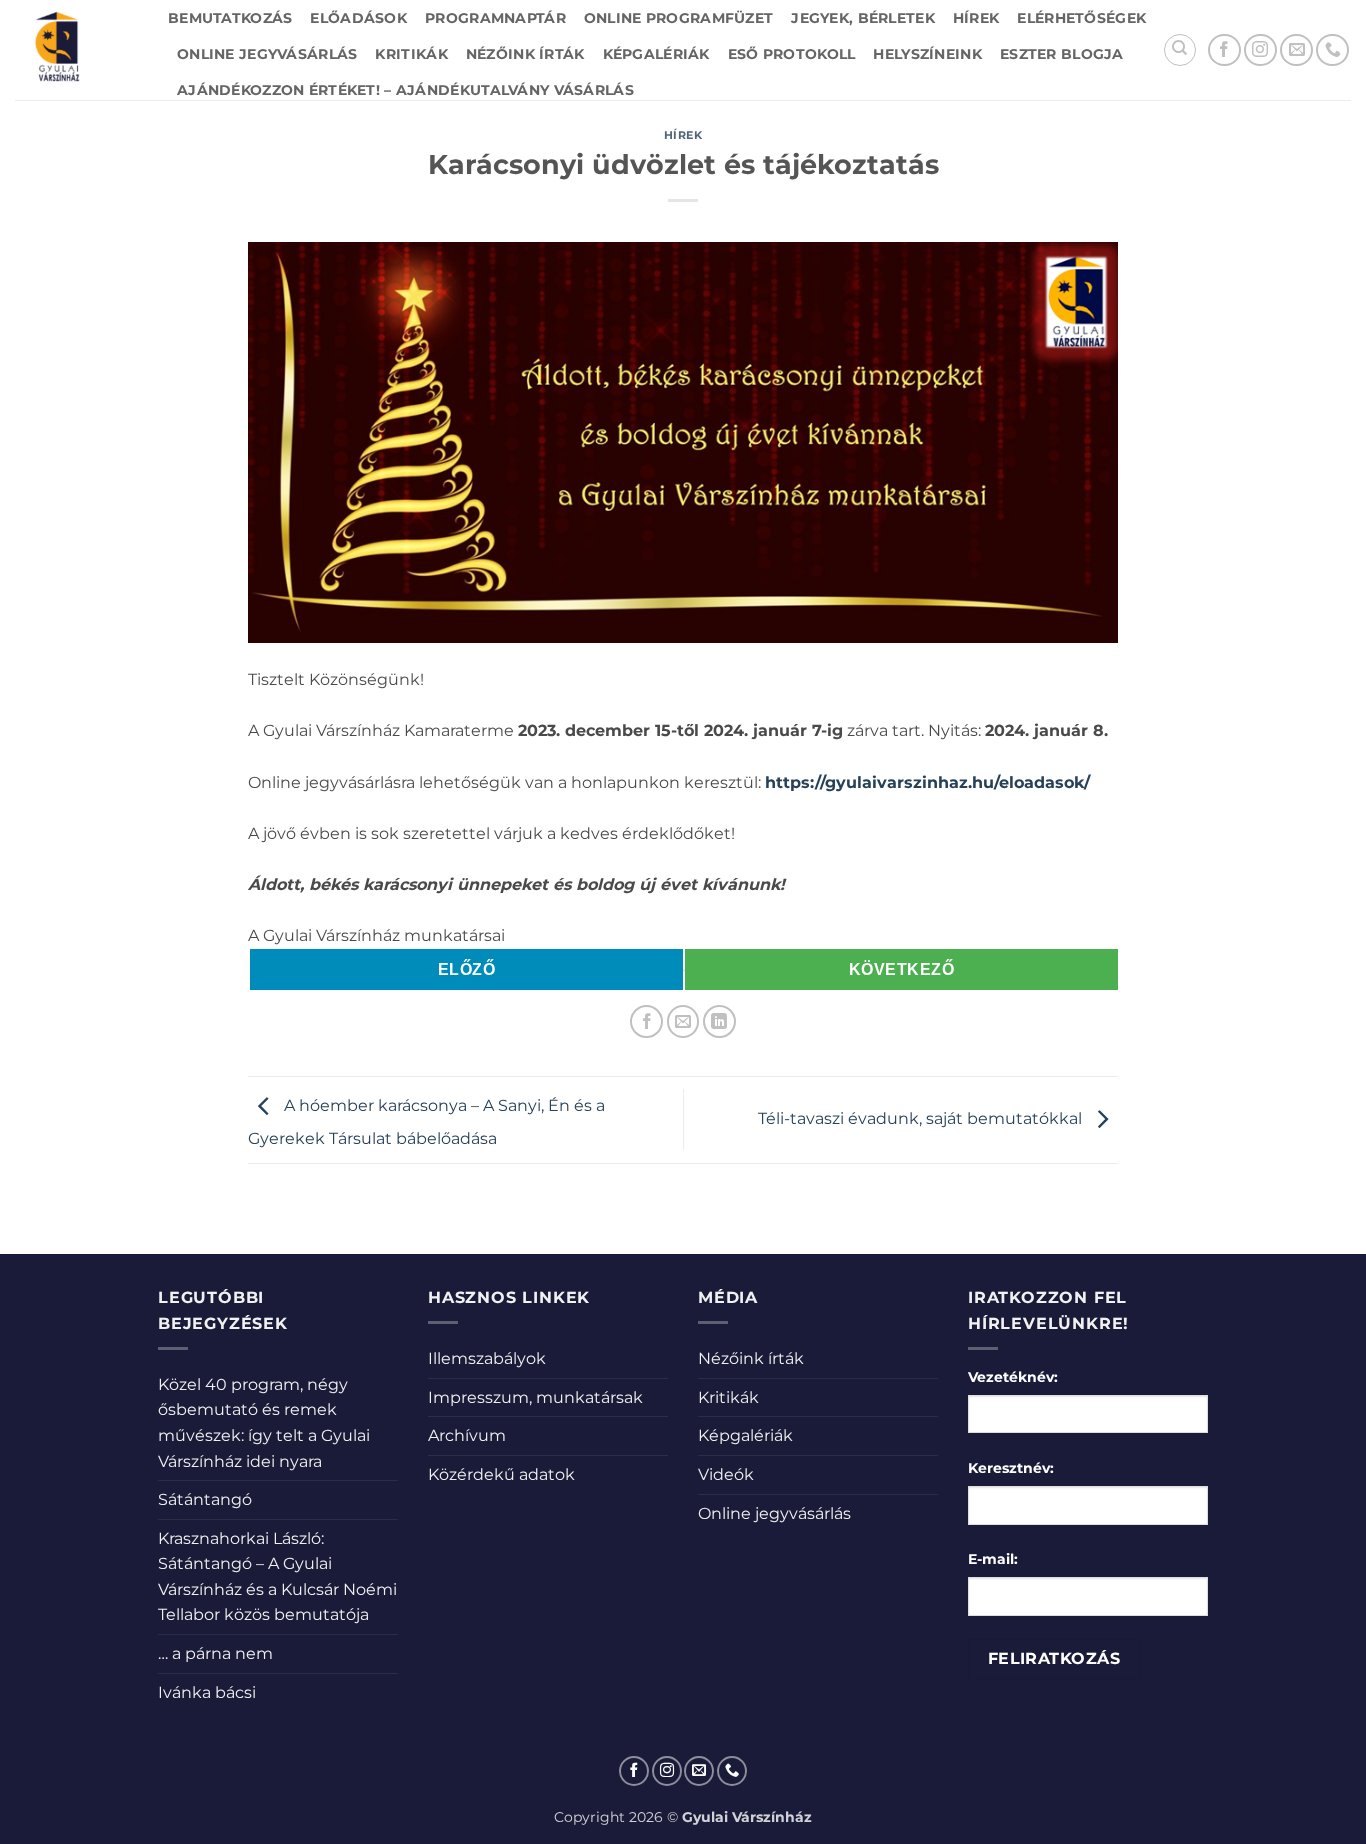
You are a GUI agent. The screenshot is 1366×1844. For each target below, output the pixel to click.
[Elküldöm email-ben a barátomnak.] (683, 1021)
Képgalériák (656, 54)
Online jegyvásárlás (267, 54)
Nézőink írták (525, 54)
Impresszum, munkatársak (535, 1397)
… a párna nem (215, 1653)
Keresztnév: (1011, 1468)
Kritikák (411, 54)
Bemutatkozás (230, 18)
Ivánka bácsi (207, 1692)
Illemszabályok (487, 1358)
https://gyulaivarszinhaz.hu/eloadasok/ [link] (927, 782)
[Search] (1180, 50)
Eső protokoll (792, 54)
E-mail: (993, 1559)
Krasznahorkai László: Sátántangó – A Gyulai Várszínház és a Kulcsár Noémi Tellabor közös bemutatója (277, 1577)
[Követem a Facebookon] (1224, 50)
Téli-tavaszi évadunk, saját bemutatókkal (922, 1118)
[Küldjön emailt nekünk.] (1296, 50)
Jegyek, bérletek (863, 18)
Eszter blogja (1062, 54)
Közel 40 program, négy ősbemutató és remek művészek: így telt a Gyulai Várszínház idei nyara (264, 1423)
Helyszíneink (927, 54)
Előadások (358, 18)
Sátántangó (205, 1499)
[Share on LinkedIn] (719, 1021)
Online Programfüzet (678, 18)
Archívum (467, 1435)
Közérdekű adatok (501, 1474)
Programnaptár (495, 18)
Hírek (976, 18)
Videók (726, 1474)
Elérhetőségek (1081, 18)
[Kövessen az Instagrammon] (1260, 50)
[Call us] (1332, 50)
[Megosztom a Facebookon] (646, 1021)
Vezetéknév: (1013, 1377)
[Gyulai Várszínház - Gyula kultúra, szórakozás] (76, 50)
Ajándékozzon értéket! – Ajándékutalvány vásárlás (405, 90)
